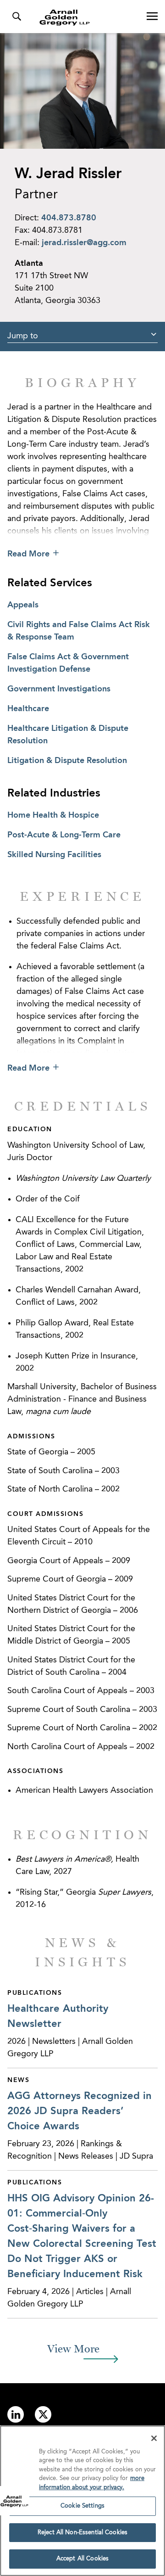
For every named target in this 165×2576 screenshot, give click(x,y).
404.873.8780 (69, 218)
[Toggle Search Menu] (16, 17)
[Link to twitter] (43, 2414)
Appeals (23, 605)
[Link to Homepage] (86, 17)
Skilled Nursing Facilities (54, 855)
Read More (28, 554)
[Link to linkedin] (16, 2414)
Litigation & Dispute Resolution (67, 761)
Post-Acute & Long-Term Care (64, 835)
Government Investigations (59, 689)
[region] (82, 2501)
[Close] (154, 2438)
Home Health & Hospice (53, 815)
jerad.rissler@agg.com (84, 243)
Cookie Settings (82, 2506)
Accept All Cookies (82, 2559)
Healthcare (28, 709)
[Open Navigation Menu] (152, 17)
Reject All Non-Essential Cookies (82, 2533)
